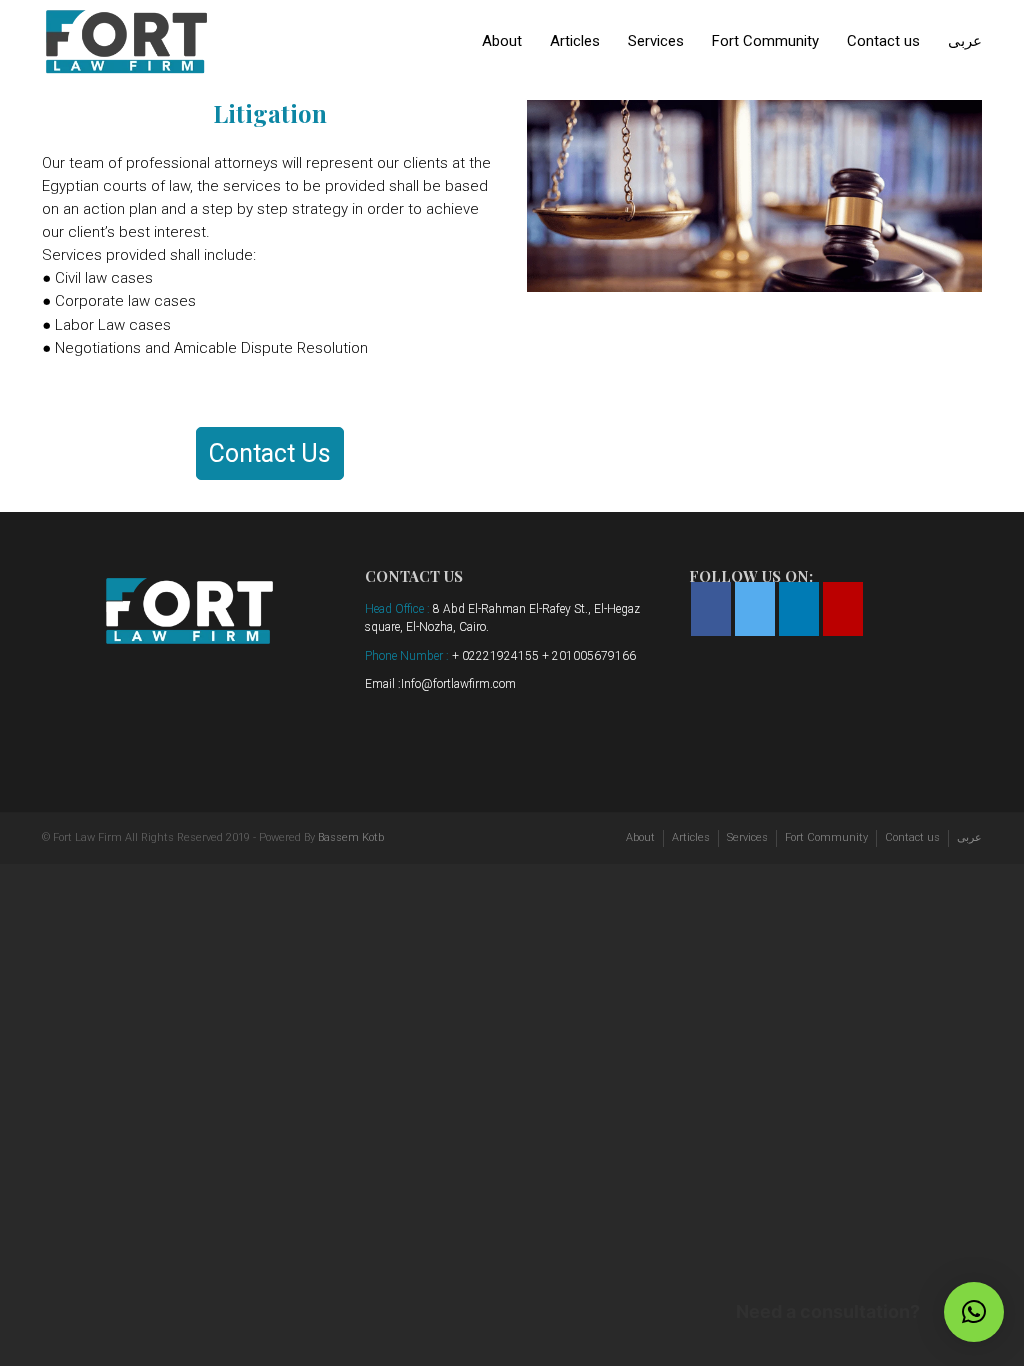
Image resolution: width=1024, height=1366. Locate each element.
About (502, 41)
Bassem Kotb (351, 837)
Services (656, 41)
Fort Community (765, 41)
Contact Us (270, 453)
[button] (974, 1312)
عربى (965, 41)
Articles (575, 41)
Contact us (883, 41)
